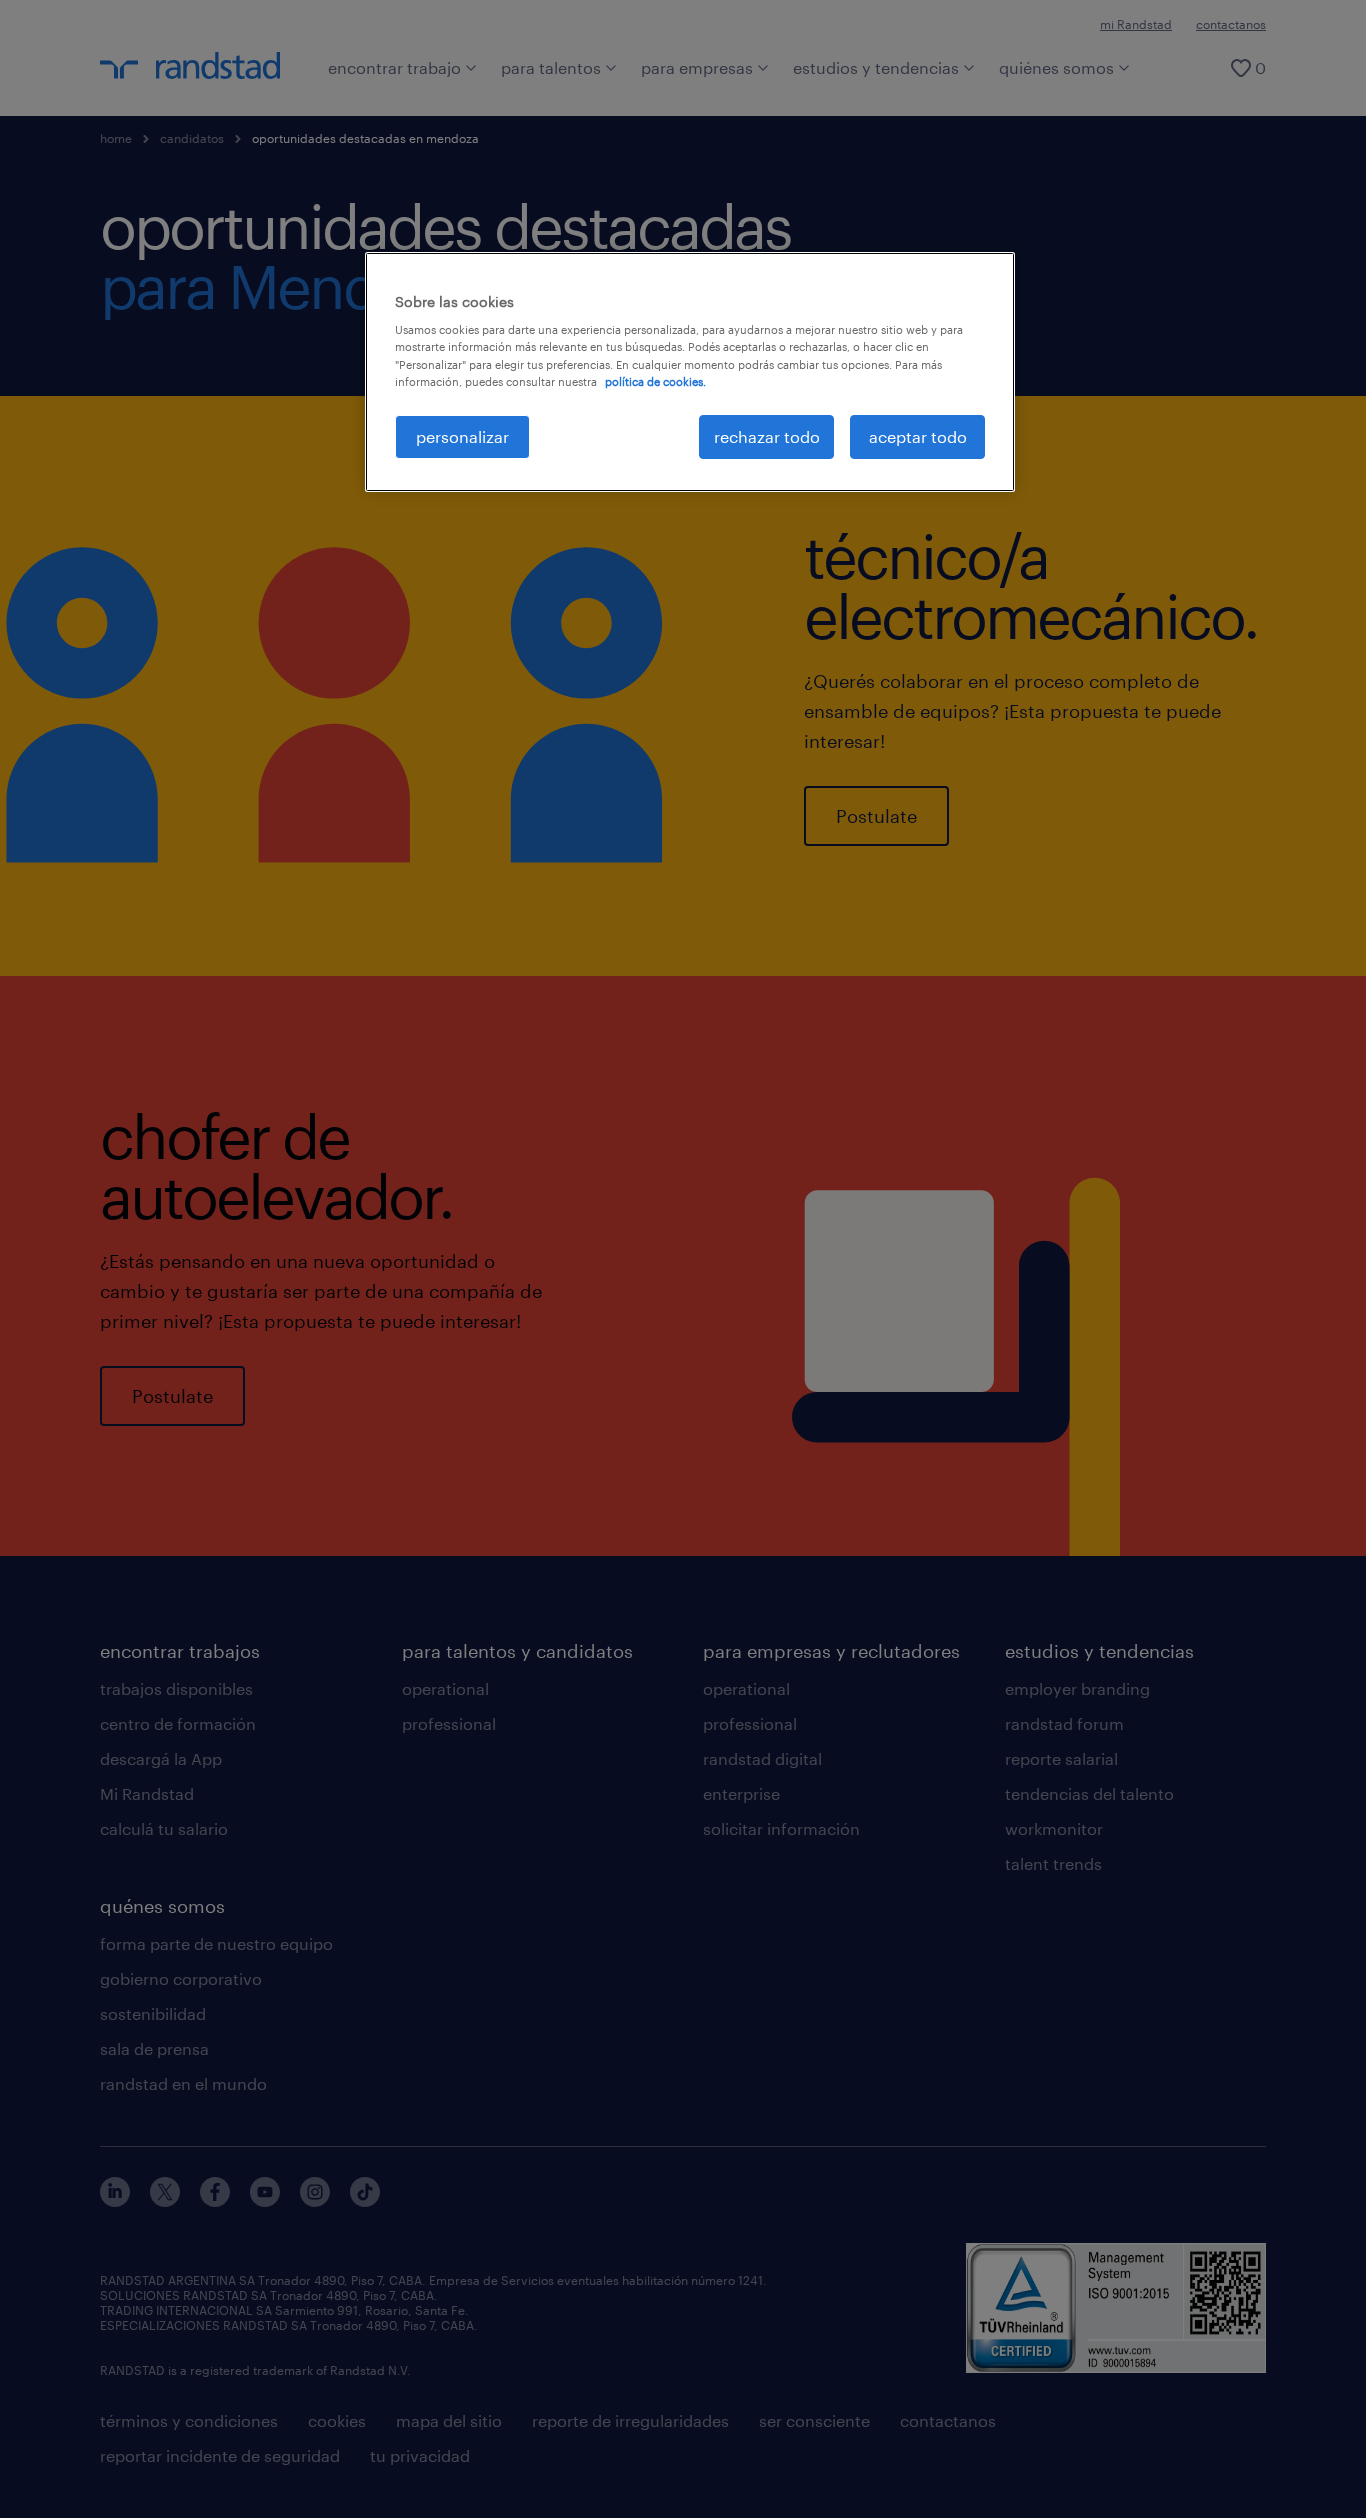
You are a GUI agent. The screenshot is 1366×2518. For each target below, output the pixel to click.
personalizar (462, 436)
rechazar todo (767, 436)
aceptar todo (918, 436)
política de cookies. (655, 381)
